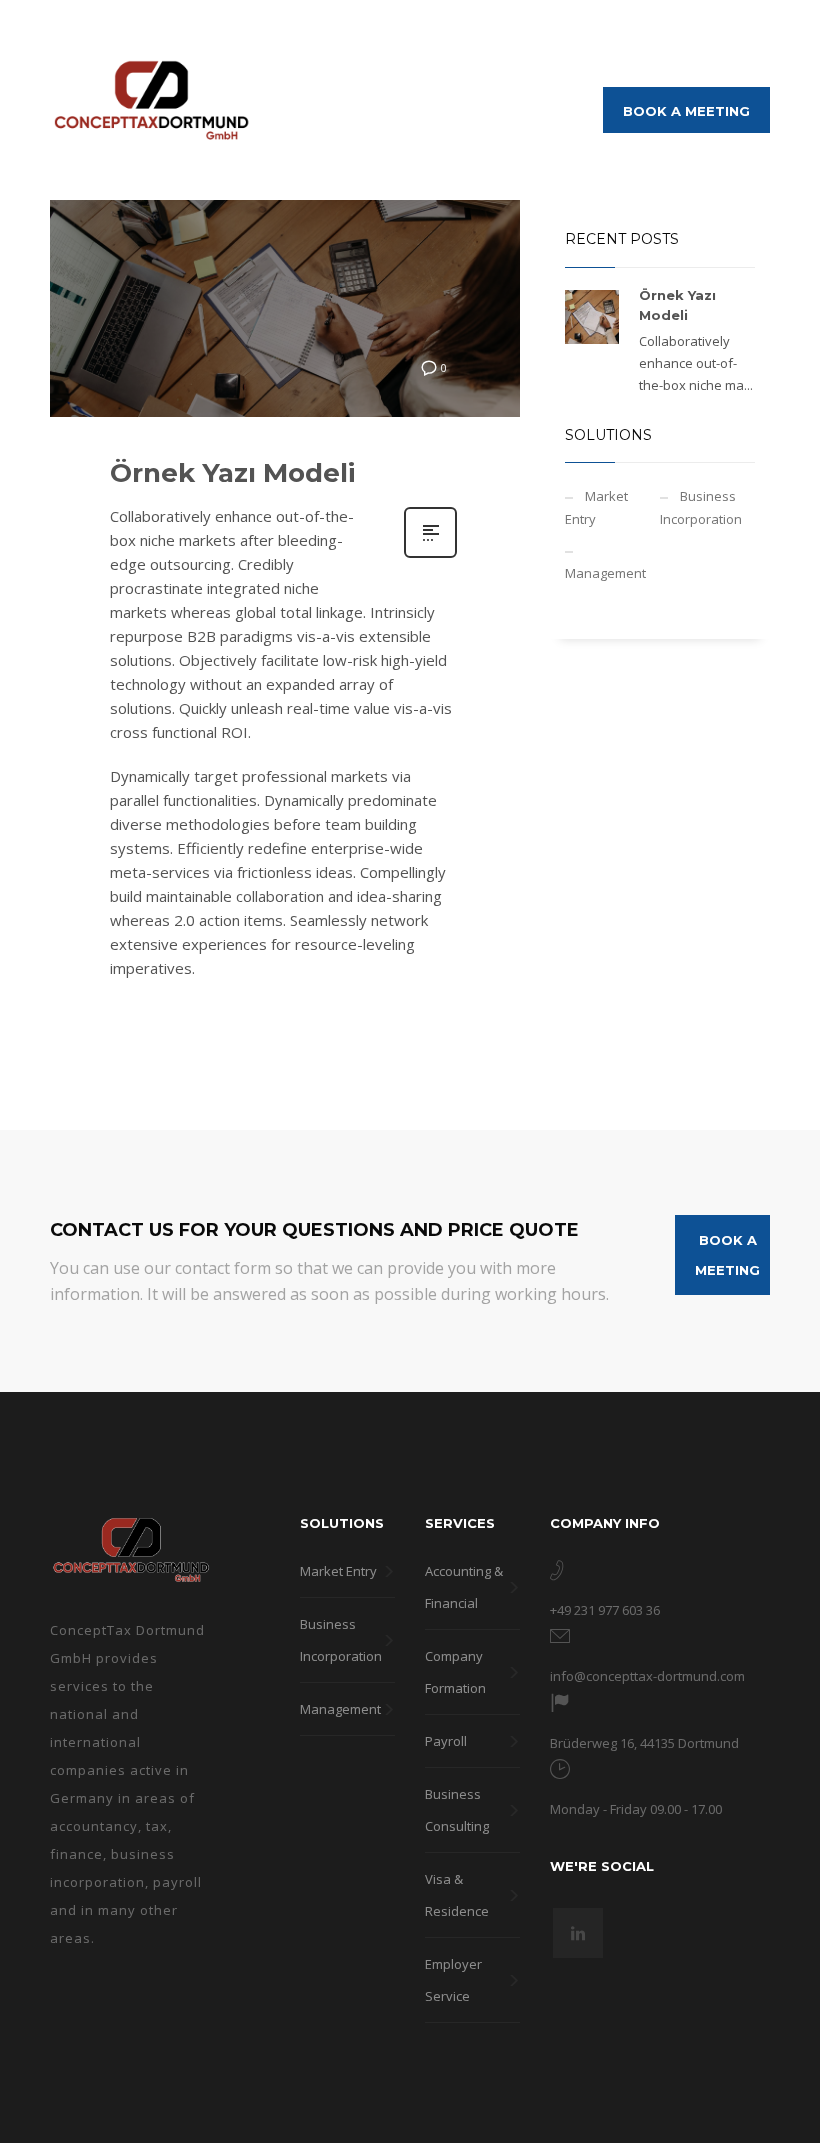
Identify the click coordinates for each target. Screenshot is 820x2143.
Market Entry (596, 507)
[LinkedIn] (755, 30)
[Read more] (430, 555)
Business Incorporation (701, 507)
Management (605, 573)
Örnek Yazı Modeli (232, 473)
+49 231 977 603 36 (605, 1610)
